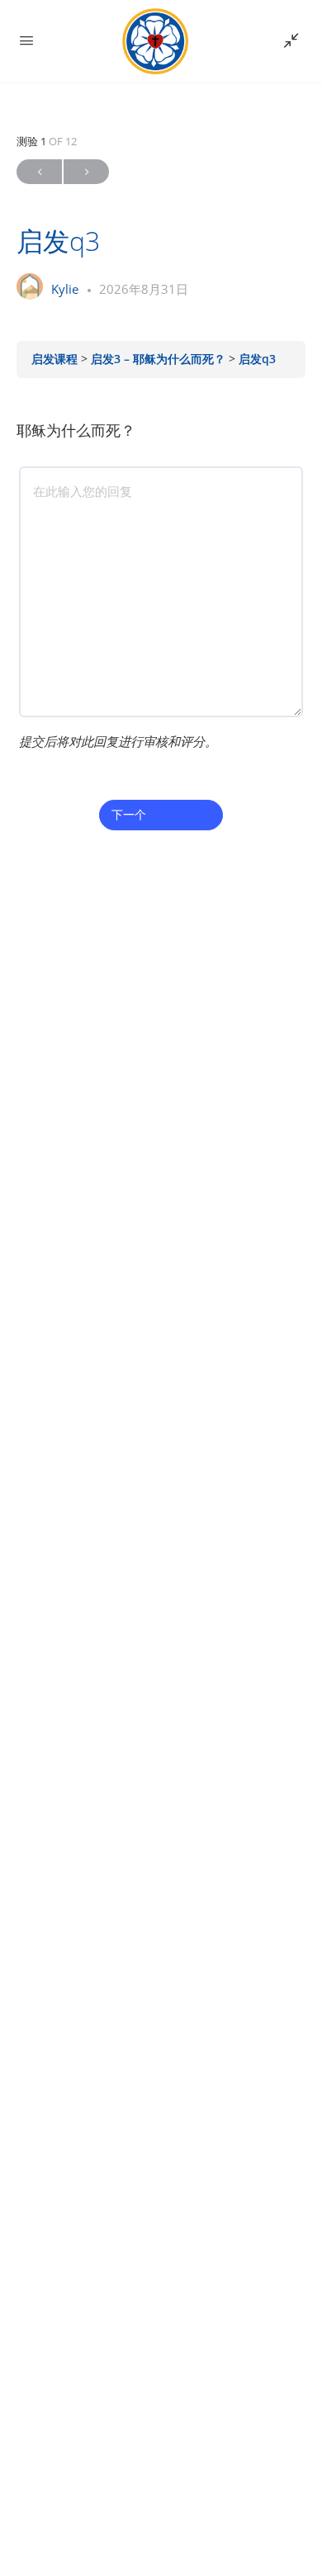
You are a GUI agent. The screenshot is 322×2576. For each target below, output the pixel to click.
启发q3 (257, 359)
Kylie (66, 289)
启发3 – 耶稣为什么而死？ (160, 359)
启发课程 (56, 359)
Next (86, 172)
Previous (39, 172)
